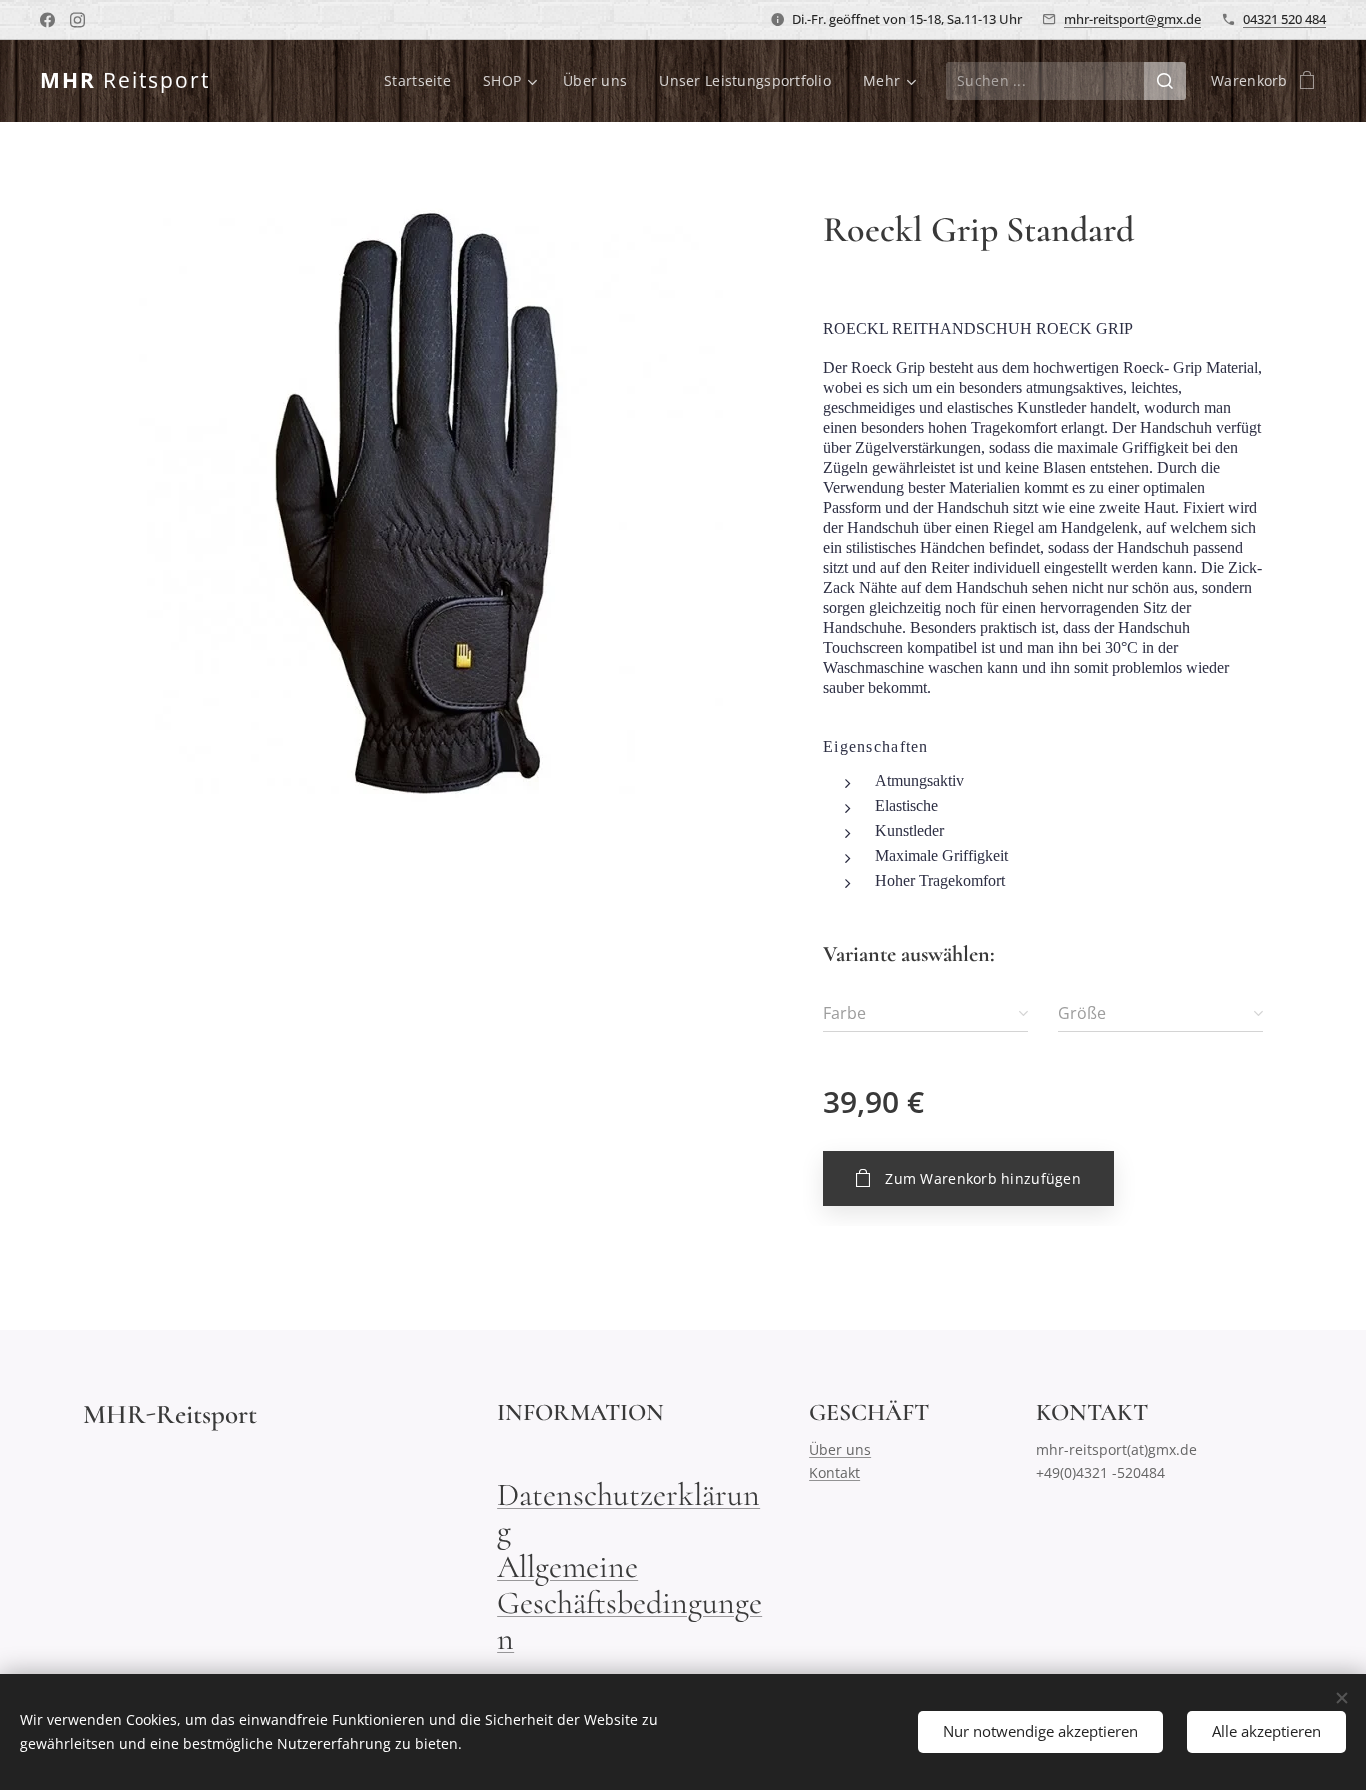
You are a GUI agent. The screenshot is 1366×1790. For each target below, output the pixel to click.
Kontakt (834, 1472)
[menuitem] (423, 81)
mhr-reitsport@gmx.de (1132, 19)
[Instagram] (77, 20)
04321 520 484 (1284, 19)
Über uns (840, 1449)
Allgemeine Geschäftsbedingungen (629, 1602)
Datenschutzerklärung (628, 1512)
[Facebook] (47, 20)
